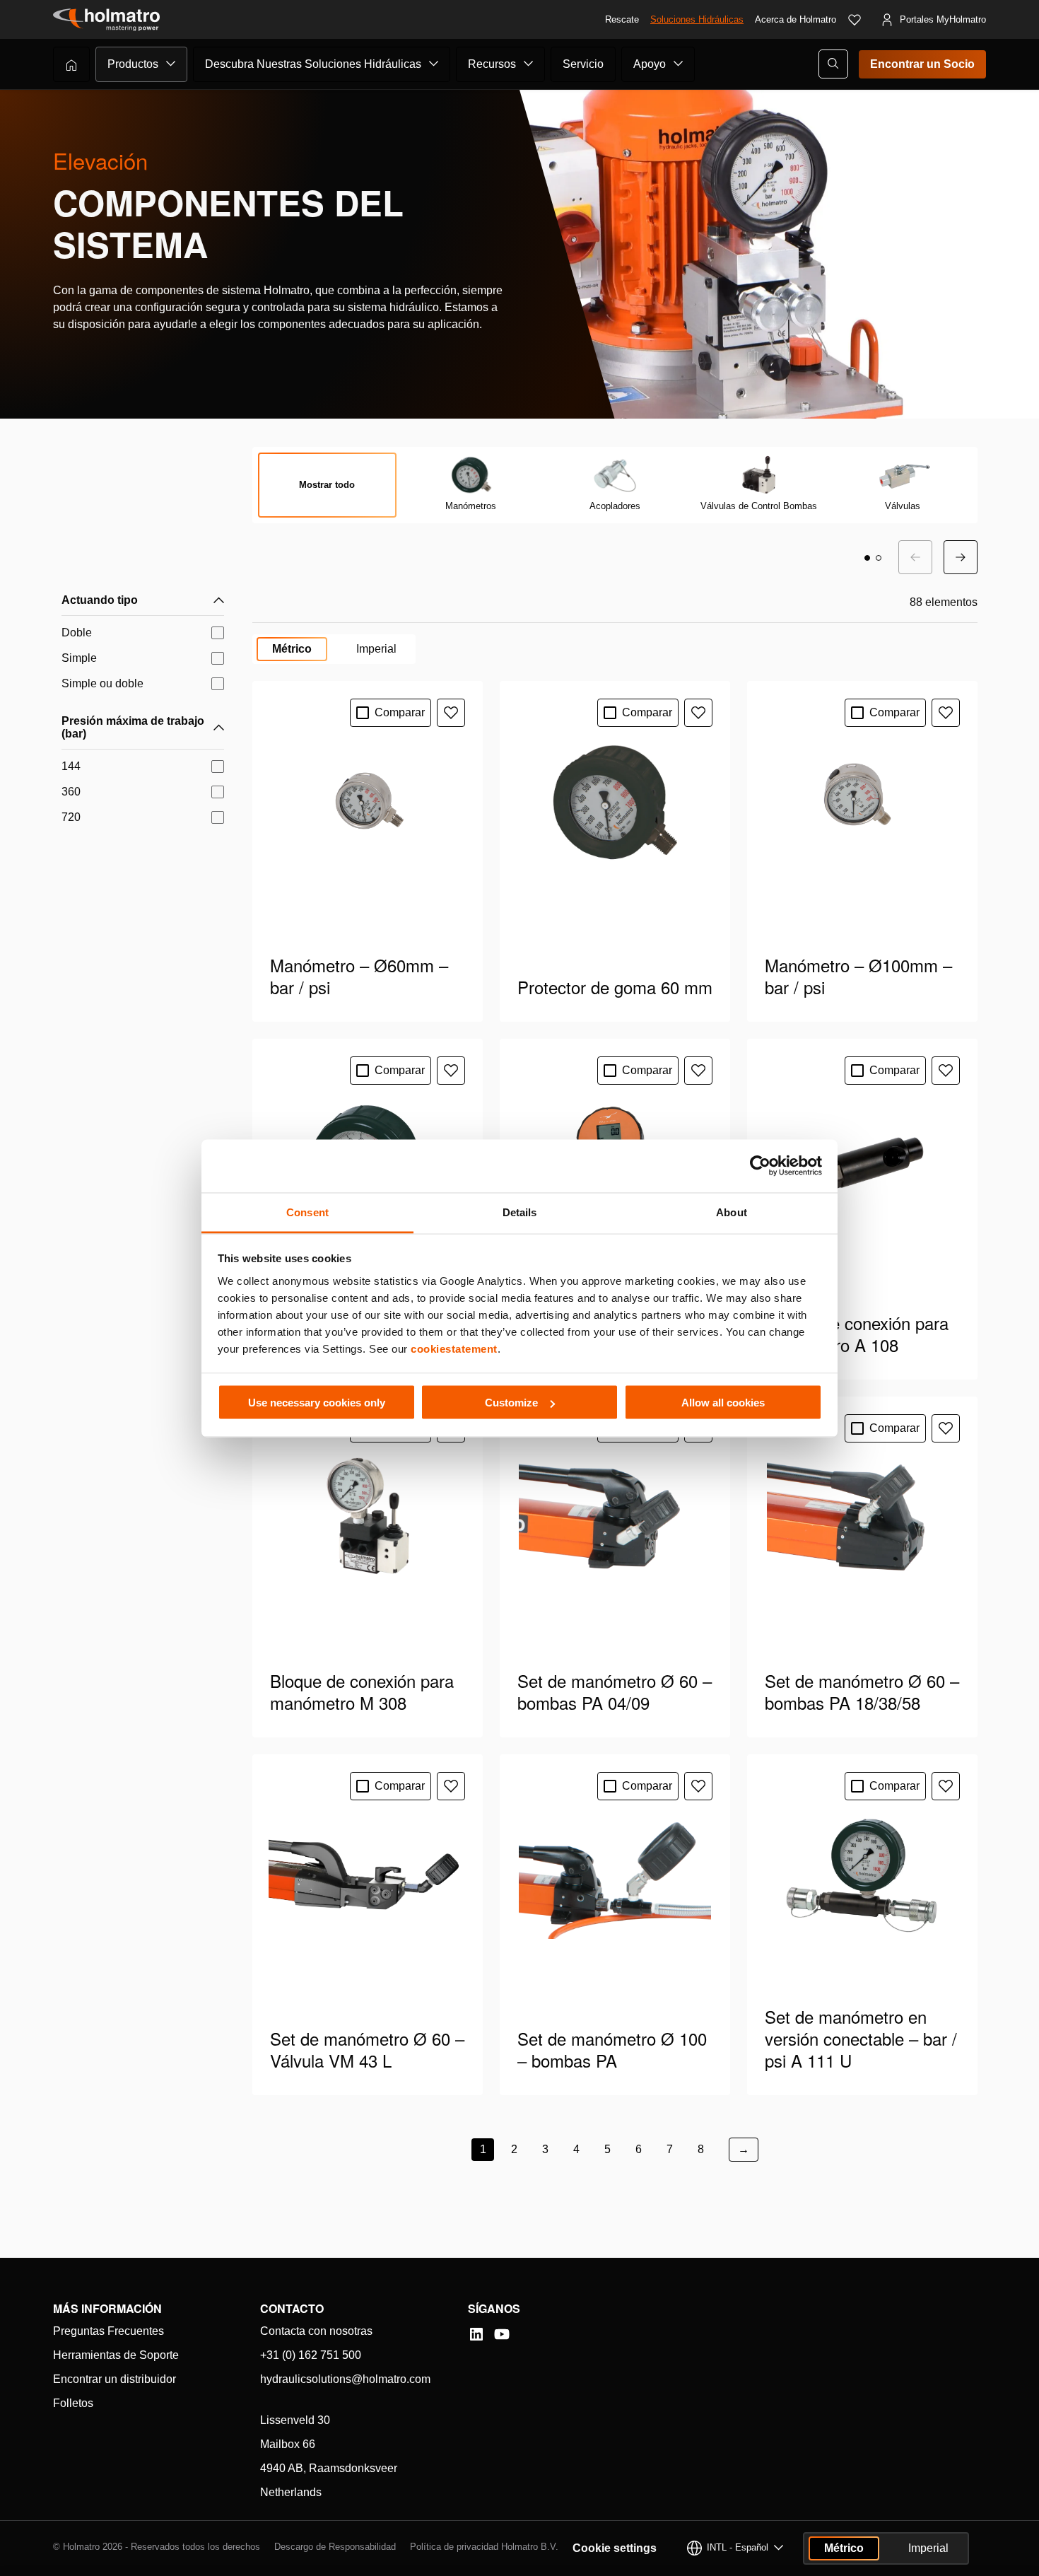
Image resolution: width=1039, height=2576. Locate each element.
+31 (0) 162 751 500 (311, 2355)
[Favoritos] (855, 20)
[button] (867, 558)
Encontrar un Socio (922, 64)
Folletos (73, 2403)
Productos (133, 64)
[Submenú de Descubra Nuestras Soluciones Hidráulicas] (434, 64)
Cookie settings (615, 2548)
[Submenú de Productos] (171, 64)
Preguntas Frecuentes (108, 2331)
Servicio (583, 64)
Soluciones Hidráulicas (697, 19)
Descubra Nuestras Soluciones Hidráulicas (313, 64)
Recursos (492, 64)
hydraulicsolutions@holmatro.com (345, 2379)
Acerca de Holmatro (796, 19)
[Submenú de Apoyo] (679, 64)
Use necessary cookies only (317, 1403)
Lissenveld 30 (295, 2420)
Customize (511, 1403)
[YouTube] (502, 2334)
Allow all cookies (723, 1403)
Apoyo (650, 64)
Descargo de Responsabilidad (335, 2547)
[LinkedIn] (476, 2334)
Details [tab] (520, 1212)
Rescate (622, 19)
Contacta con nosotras (316, 2331)
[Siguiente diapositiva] (961, 557)
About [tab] (732, 1212)
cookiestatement (454, 1348)
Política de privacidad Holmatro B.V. (484, 2547)
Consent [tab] (307, 1212)
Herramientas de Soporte (116, 2355)
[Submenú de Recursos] (529, 64)
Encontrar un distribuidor (115, 2379)
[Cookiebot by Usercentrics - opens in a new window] (760, 1166)
